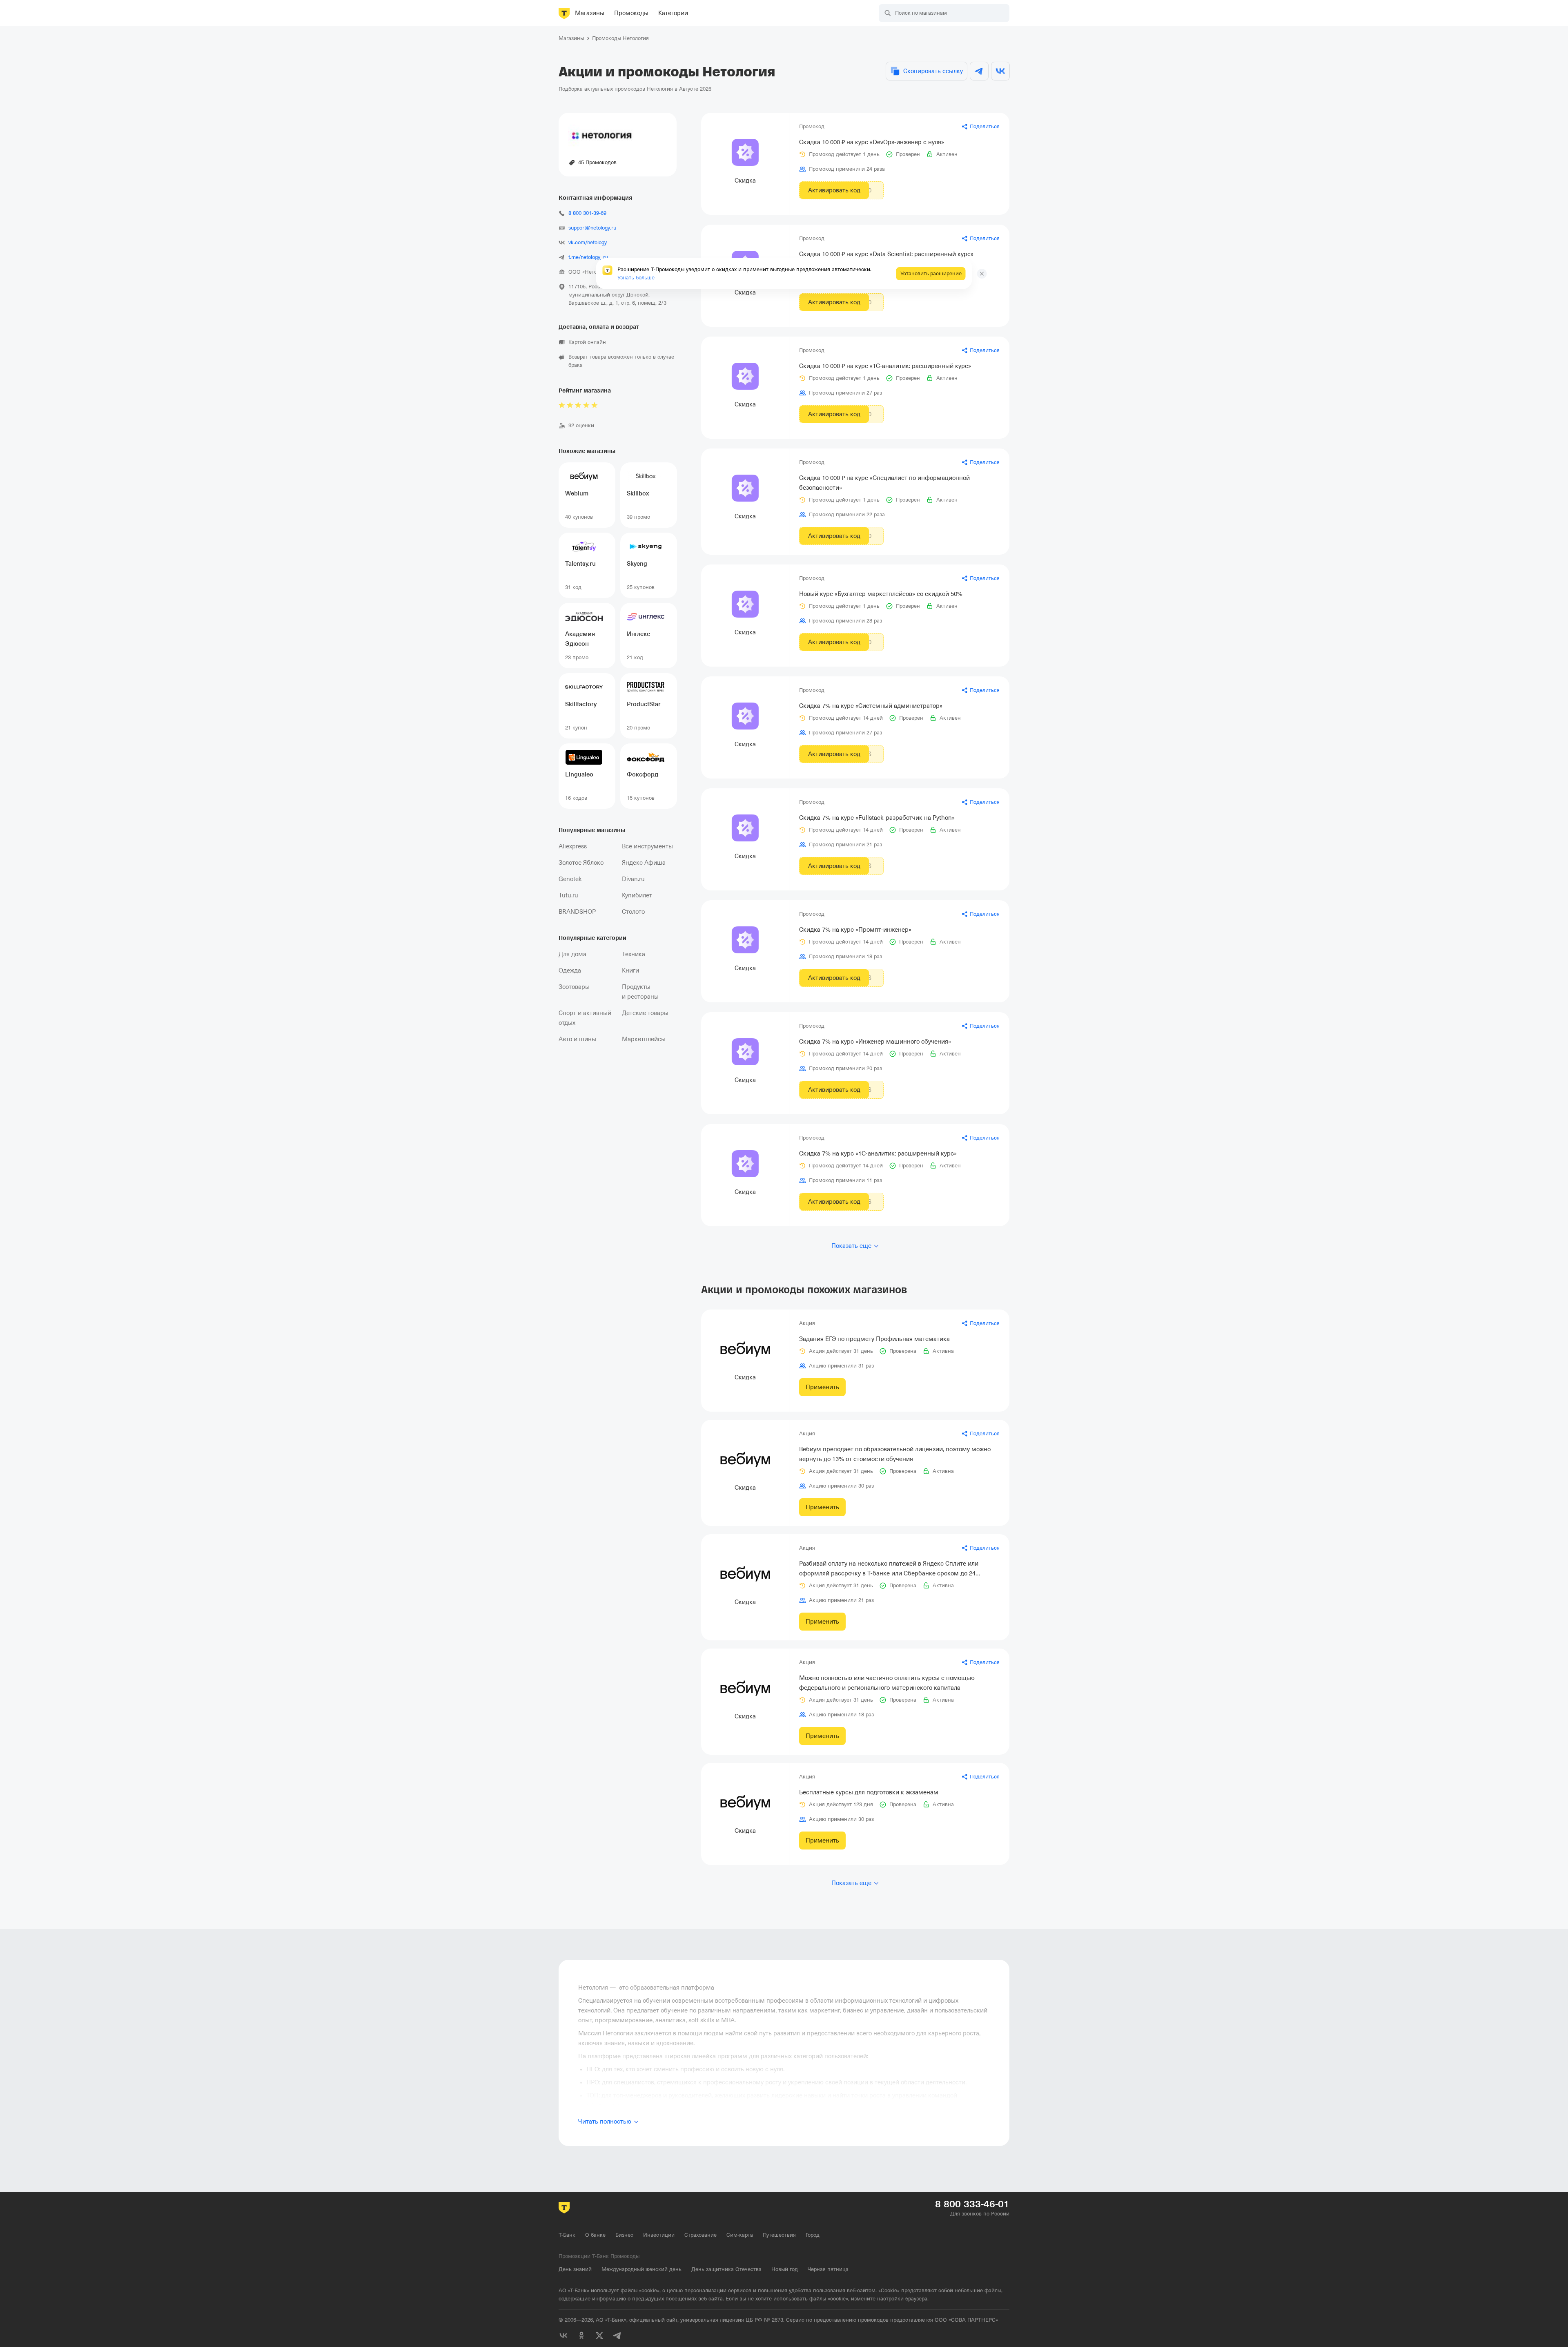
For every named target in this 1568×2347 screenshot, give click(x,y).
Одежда (570, 970)
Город (813, 2235)
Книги (630, 970)
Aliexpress (573, 846)
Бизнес (624, 2235)
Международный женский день (641, 2269)
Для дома (572, 954)
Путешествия (779, 2235)
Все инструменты (647, 846)
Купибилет (637, 895)
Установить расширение (931, 273)
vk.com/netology (588, 242)
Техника (634, 954)
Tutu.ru (568, 895)
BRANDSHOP (577, 912)
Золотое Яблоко (581, 863)
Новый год (785, 2269)
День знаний (575, 2269)
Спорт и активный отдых (585, 1018)
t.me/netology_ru (588, 257)
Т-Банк (567, 2235)
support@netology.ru (592, 228)
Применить (822, 1387)
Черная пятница (828, 2269)
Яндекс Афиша (644, 863)
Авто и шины (577, 1039)
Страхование (700, 2235)
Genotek (570, 879)
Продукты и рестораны (640, 992)
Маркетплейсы (644, 1039)
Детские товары (645, 1013)
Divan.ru (633, 879)
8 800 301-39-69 (587, 213)
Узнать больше (636, 278)
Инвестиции (659, 2235)
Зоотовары (574, 987)
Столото (633, 912)
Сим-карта (740, 2235)
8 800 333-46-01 (972, 2204)
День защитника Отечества (726, 2269)
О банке (595, 2235)
